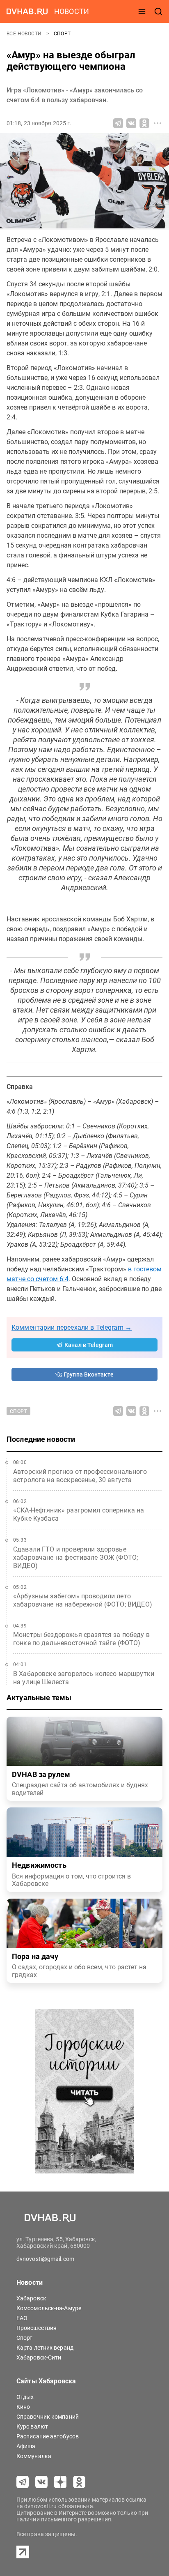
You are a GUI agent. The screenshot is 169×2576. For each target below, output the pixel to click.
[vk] (41, 2482)
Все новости (25, 34)
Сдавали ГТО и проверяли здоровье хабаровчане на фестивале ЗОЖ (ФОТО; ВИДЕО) (75, 1557)
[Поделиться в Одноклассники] (144, 123)
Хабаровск (31, 2298)
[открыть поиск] (158, 12)
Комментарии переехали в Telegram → (72, 1327)
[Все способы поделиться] (158, 123)
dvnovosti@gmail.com (45, 2259)
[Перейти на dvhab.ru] (27, 12)
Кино (23, 2407)
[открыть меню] (142, 12)
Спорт (62, 34)
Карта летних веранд (45, 2348)
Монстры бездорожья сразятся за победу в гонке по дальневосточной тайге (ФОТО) (81, 1639)
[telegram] (23, 2482)
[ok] (79, 2482)
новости (72, 11)
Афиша (26, 2446)
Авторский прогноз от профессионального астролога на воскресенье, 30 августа (80, 1476)
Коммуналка (34, 2456)
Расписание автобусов (48, 2436)
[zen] (60, 2482)
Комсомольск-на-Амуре (49, 2308)
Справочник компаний (48, 2417)
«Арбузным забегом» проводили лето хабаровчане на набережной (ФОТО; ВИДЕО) (83, 1600)
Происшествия (37, 2328)
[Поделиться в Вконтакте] (131, 123)
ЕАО (22, 2318)
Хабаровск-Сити (39, 2357)
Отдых (25, 2397)
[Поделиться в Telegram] (118, 123)
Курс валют (32, 2426)
